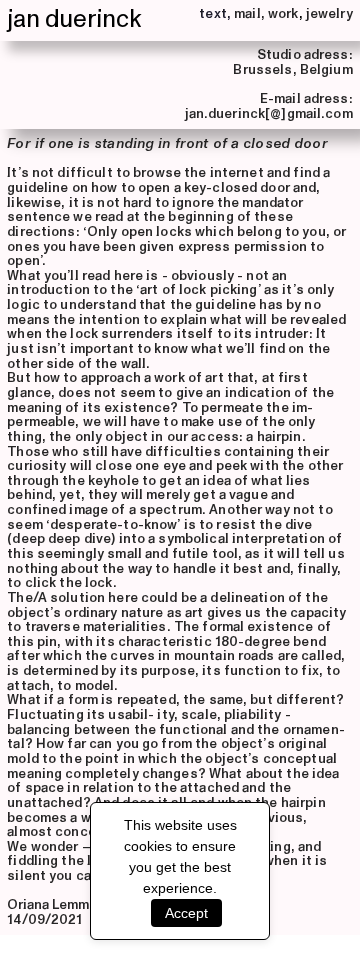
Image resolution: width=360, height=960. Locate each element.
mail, (249, 14)
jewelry (329, 14)
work (283, 14)
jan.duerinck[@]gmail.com (269, 114)
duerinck (93, 19)
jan (23, 19)
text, (215, 14)
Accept (186, 913)
